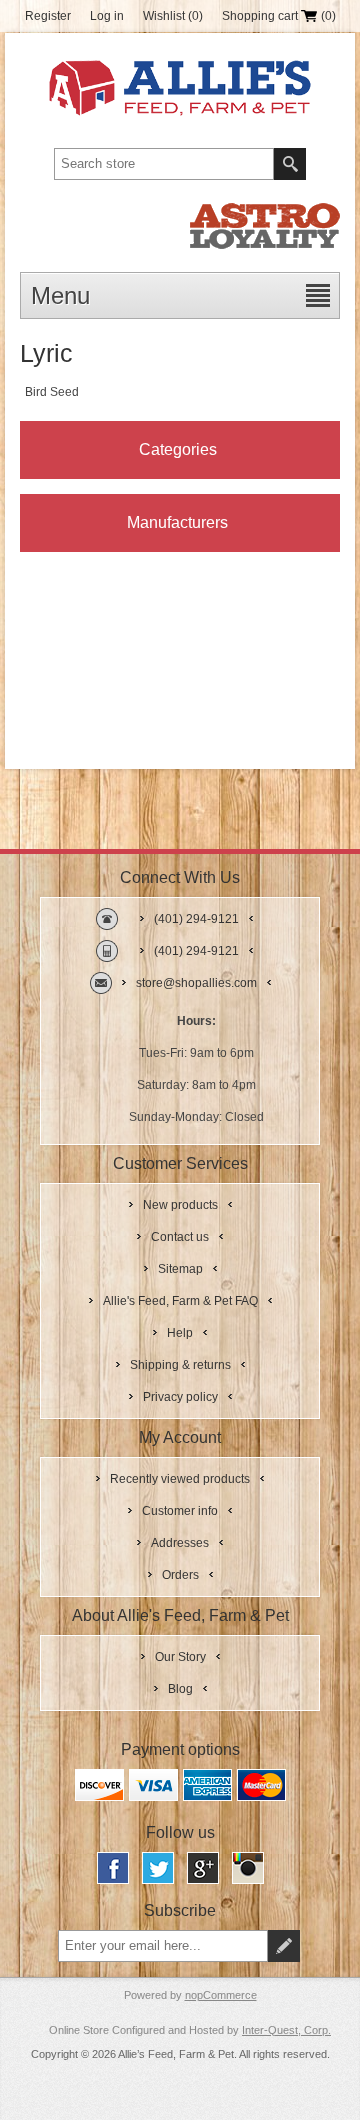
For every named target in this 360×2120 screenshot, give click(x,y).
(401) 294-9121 (196, 919)
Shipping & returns (180, 1365)
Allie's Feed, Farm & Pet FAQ (180, 1301)
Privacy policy (180, 1397)
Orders (180, 1575)
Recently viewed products (180, 1479)
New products (180, 1205)
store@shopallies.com (196, 983)
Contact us (180, 1237)
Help (180, 1333)
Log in (107, 16)
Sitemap (180, 1269)
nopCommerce (221, 1995)
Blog (180, 1689)
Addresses (180, 1543)
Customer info (180, 1511)
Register (48, 16)
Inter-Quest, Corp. (286, 2030)
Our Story (180, 1657)
